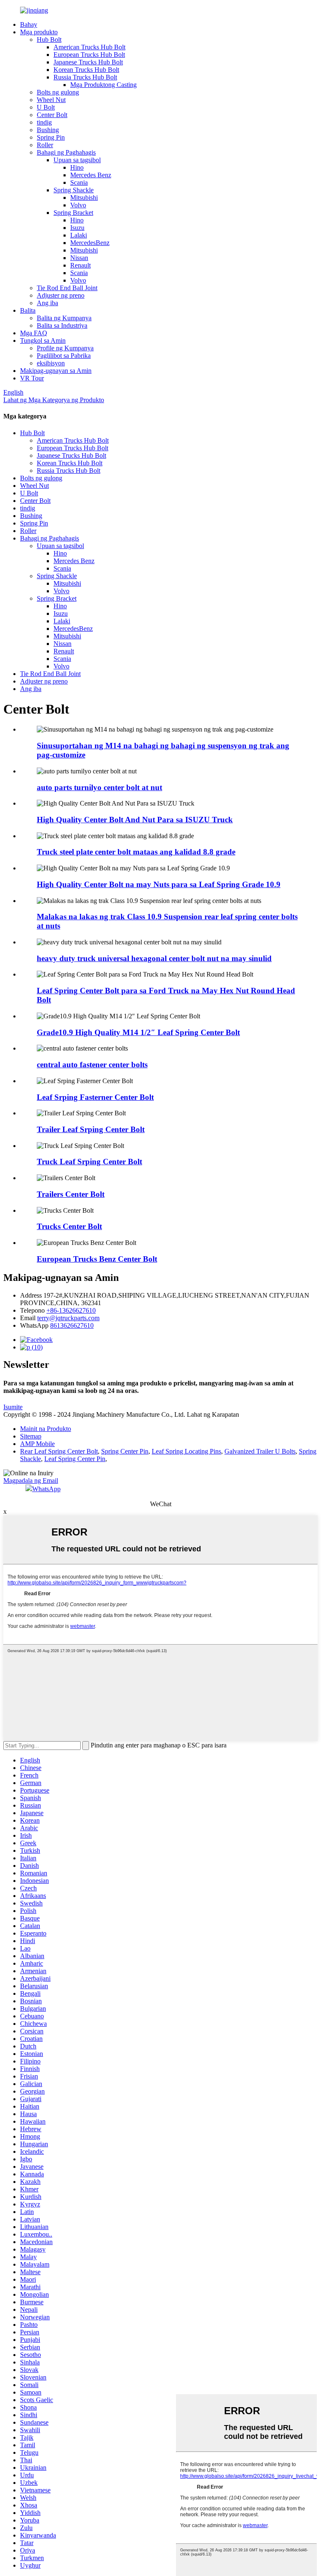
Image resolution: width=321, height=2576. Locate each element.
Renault (80, 265)
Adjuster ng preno (61, 295)
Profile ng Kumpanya (65, 348)
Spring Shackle (74, 190)
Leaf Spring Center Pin (75, 1459)
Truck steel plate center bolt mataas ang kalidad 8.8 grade (136, 852)
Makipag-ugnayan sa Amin (56, 371)
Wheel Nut (51, 100)
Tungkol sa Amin (43, 340)
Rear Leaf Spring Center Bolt (59, 1451)
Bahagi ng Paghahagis (66, 152)
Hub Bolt (49, 40)
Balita (28, 310)
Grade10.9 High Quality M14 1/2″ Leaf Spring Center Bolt (138, 1032)
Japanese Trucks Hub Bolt (88, 62)
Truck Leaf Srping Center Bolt (89, 1162)
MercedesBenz (90, 243)
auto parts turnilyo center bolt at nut (99, 787)
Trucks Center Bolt (69, 1226)
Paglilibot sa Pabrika (64, 356)
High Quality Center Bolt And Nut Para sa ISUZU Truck (135, 820)
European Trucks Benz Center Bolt (97, 1259)
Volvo (78, 205)
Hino (77, 167)
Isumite (13, 1407)
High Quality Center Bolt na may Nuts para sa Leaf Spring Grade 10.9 (159, 884)
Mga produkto (39, 32)
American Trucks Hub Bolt (89, 47)
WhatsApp (46, 1489)
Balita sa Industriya (62, 325)
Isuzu (77, 228)
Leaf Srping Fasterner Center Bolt (95, 1097)
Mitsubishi (84, 198)
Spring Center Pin (125, 1451)
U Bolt (46, 107)
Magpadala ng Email (31, 1481)
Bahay (29, 24)
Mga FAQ (34, 333)
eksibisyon (51, 363)
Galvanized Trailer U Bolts (260, 1451)
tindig (44, 122)
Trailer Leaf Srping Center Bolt (91, 1129)
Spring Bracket (73, 213)
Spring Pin (51, 137)
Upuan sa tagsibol (77, 160)
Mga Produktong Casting (103, 85)
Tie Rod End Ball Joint (67, 288)
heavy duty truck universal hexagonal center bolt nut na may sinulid (154, 958)
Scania (79, 182)
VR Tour (32, 378)
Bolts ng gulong (58, 92)
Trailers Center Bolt (71, 1194)
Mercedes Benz (91, 175)
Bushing (48, 130)
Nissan (79, 258)
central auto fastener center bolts (92, 1065)
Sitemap (31, 1436)
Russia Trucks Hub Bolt (85, 77)
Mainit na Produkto (46, 1429)
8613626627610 (72, 1325)
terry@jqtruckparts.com (68, 1318)
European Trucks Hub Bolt (89, 55)
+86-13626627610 (71, 1310)
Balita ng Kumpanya (64, 318)
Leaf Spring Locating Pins (186, 1451)
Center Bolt (52, 115)
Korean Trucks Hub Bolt (86, 70)
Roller (45, 145)
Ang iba (47, 303)
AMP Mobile (37, 1444)
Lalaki (79, 235)
